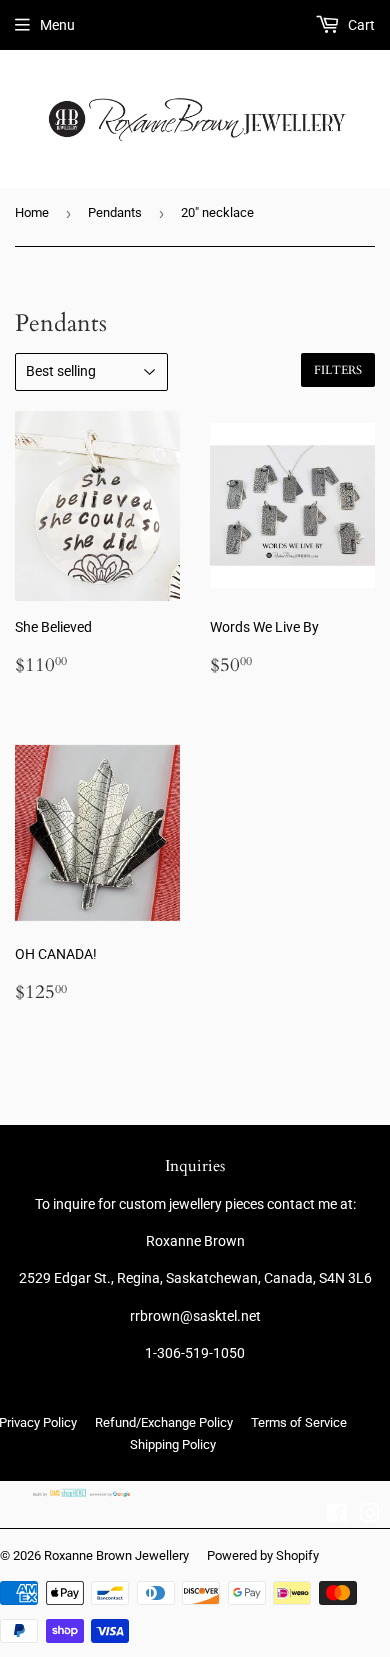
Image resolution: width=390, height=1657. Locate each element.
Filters (338, 370)
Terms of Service (299, 1422)
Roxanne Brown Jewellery (116, 1555)
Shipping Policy (173, 1444)
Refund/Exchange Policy (164, 1422)
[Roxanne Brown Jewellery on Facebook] (336, 1516)
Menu (57, 25)
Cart (360, 25)
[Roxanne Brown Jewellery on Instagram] (370, 1516)
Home (32, 212)
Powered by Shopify (263, 1555)
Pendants (115, 212)
